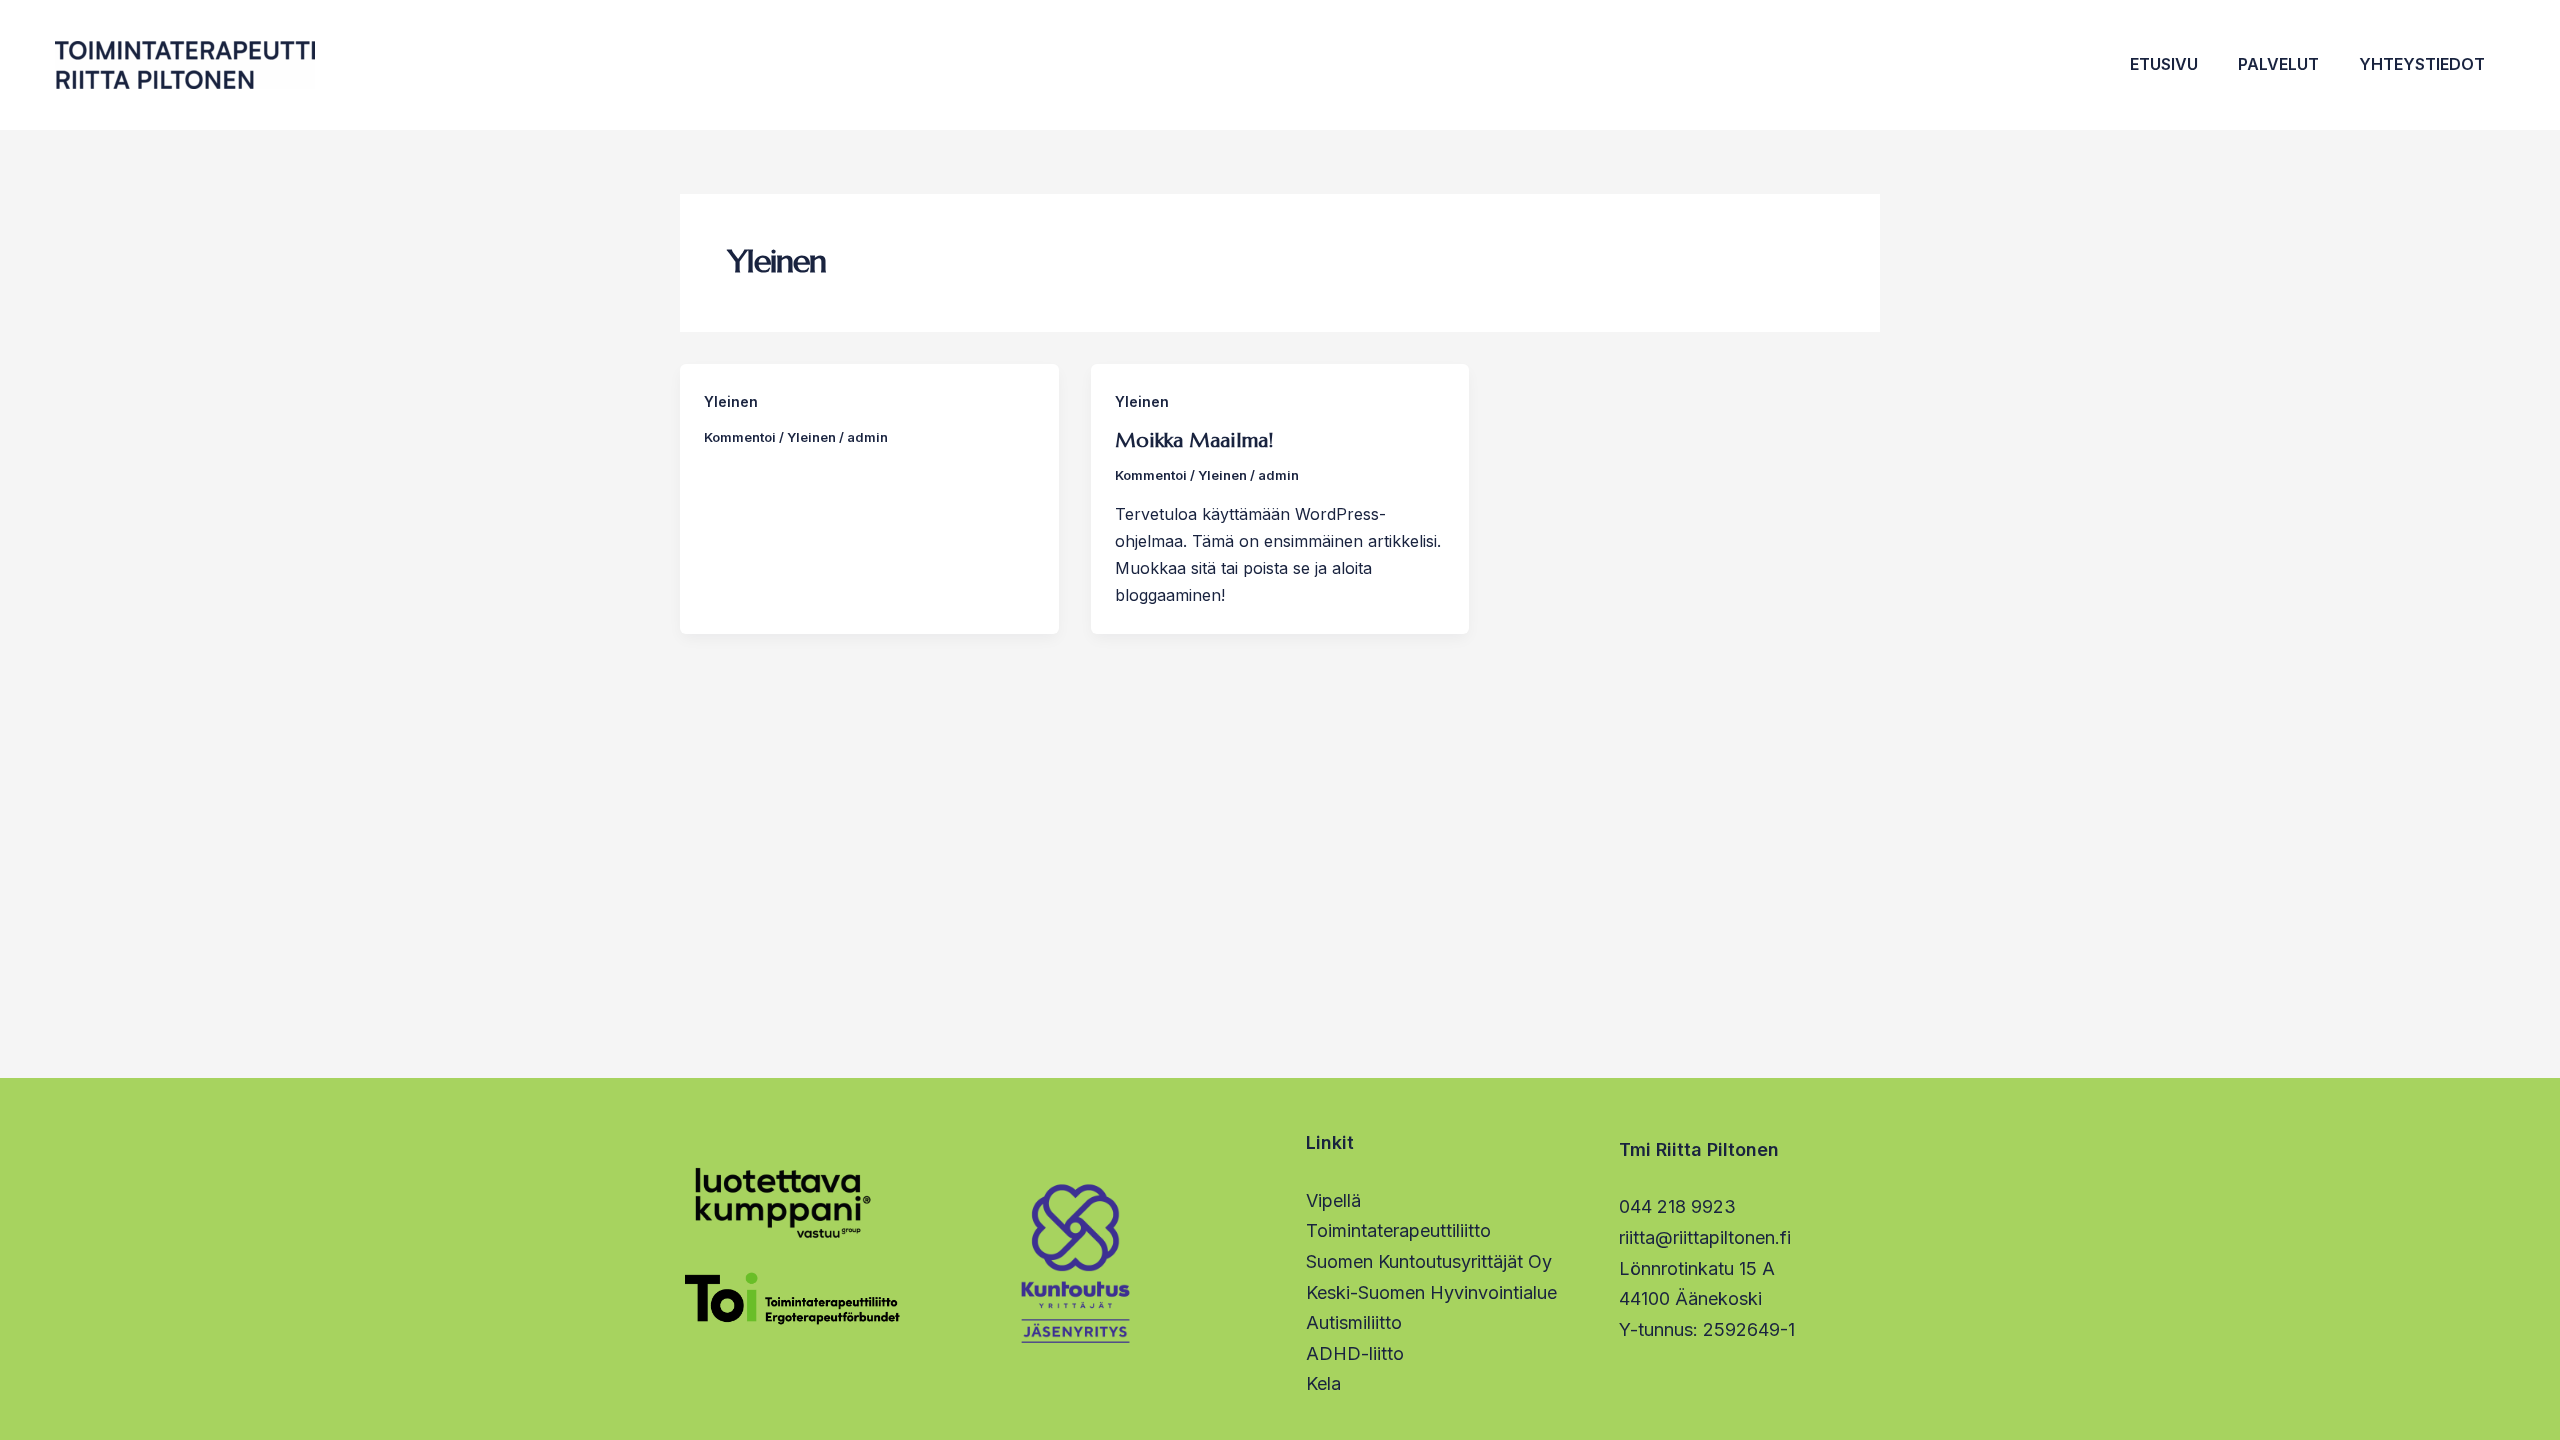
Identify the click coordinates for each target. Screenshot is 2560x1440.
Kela (1323, 1383)
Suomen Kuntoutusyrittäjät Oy (1429, 1261)
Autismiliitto (1354, 1322)
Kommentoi (740, 437)
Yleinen (731, 401)
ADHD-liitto (1355, 1353)
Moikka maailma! (1194, 440)
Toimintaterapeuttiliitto (1398, 1230)
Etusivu (2164, 64)
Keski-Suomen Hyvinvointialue (1431, 1292)
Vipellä (1333, 1200)
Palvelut (2278, 64)
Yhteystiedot (2422, 64)
